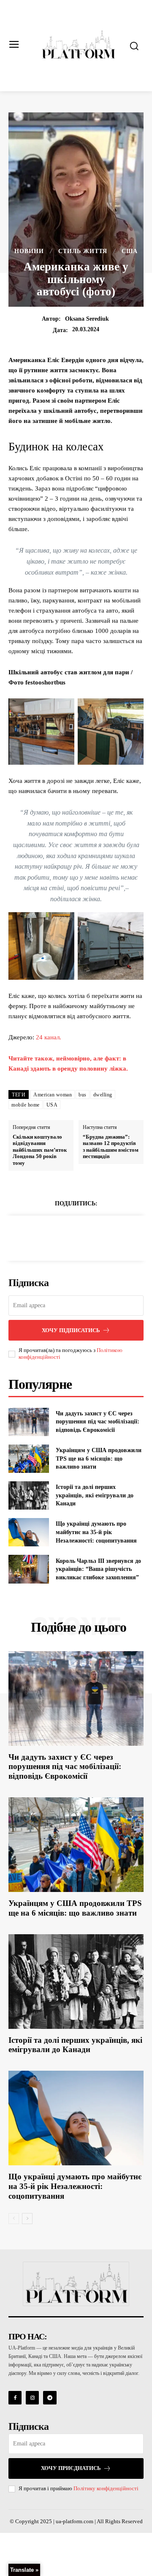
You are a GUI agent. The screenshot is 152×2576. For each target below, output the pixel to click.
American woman (53, 1095)
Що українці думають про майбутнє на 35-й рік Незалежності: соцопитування (96, 1532)
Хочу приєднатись (71, 2468)
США (130, 251)
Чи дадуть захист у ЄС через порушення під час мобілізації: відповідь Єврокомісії (98, 1422)
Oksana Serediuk (87, 319)
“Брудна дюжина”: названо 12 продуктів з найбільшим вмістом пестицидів (111, 1147)
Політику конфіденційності (106, 2488)
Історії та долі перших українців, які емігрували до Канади (95, 1495)
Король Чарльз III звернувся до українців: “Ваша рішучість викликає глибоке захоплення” (98, 1569)
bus (83, 1095)
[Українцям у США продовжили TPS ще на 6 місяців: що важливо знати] (29, 1459)
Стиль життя (83, 251)
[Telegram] (50, 2397)
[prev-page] (14, 2219)
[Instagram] (32, 2397)
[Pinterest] (86, 1237)
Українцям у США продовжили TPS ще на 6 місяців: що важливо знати (99, 1458)
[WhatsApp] (105, 1237)
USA (52, 1105)
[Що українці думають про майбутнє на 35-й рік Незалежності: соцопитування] (29, 1532)
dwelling (103, 1095)
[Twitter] (66, 1237)
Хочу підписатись (71, 1330)
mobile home (26, 1105)
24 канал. (49, 1037)
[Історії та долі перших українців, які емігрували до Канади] (29, 1495)
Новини (29, 251)
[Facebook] (47, 1237)
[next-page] (27, 2219)
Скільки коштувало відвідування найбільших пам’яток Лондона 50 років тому (40, 1150)
